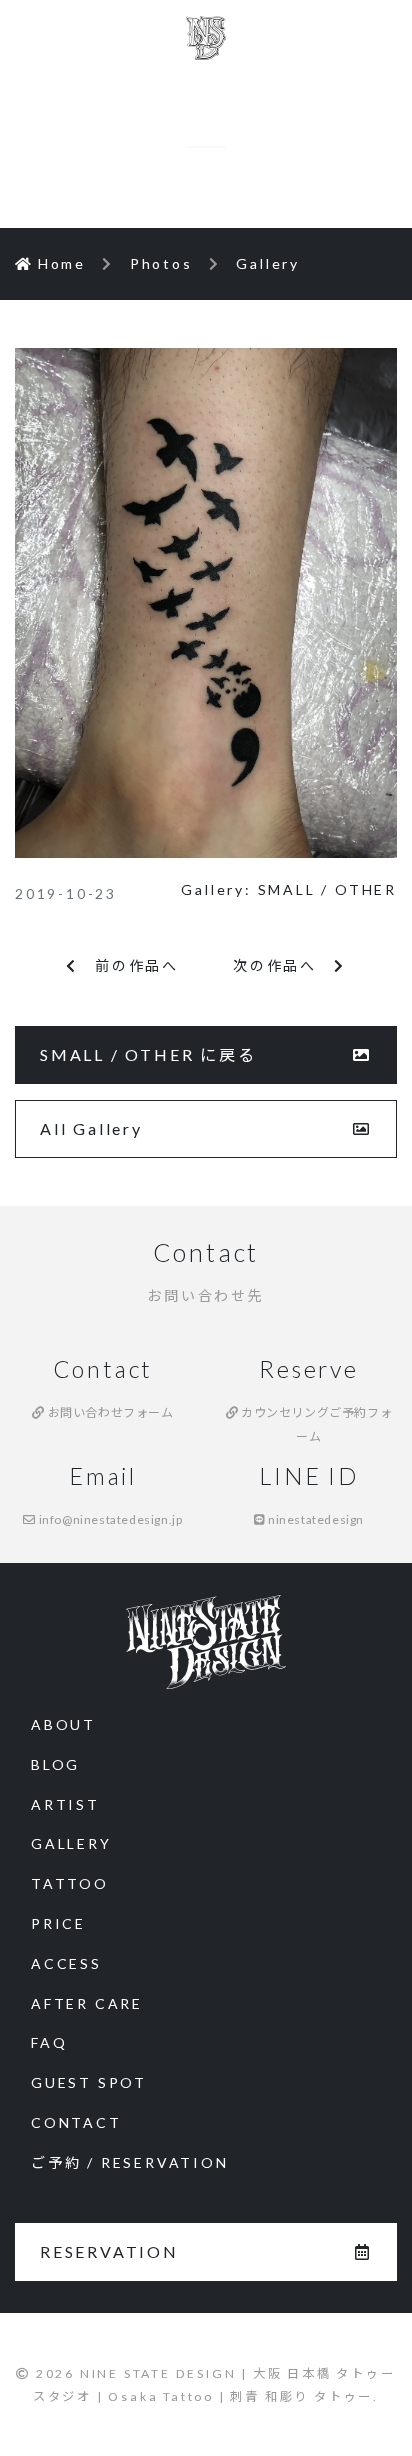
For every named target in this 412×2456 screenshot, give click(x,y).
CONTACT (76, 2122)
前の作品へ (128, 965)
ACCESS (66, 1963)
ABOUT (63, 1724)
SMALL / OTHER (327, 889)
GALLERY (71, 1843)
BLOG (55, 1764)
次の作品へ (283, 965)
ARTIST (65, 1804)
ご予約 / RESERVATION (130, 2162)
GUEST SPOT (89, 2082)
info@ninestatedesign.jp (109, 1519)
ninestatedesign (315, 1519)
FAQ (49, 2042)
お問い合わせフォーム (109, 1412)
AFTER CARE (87, 2003)
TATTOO (70, 1883)
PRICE (58, 1923)
